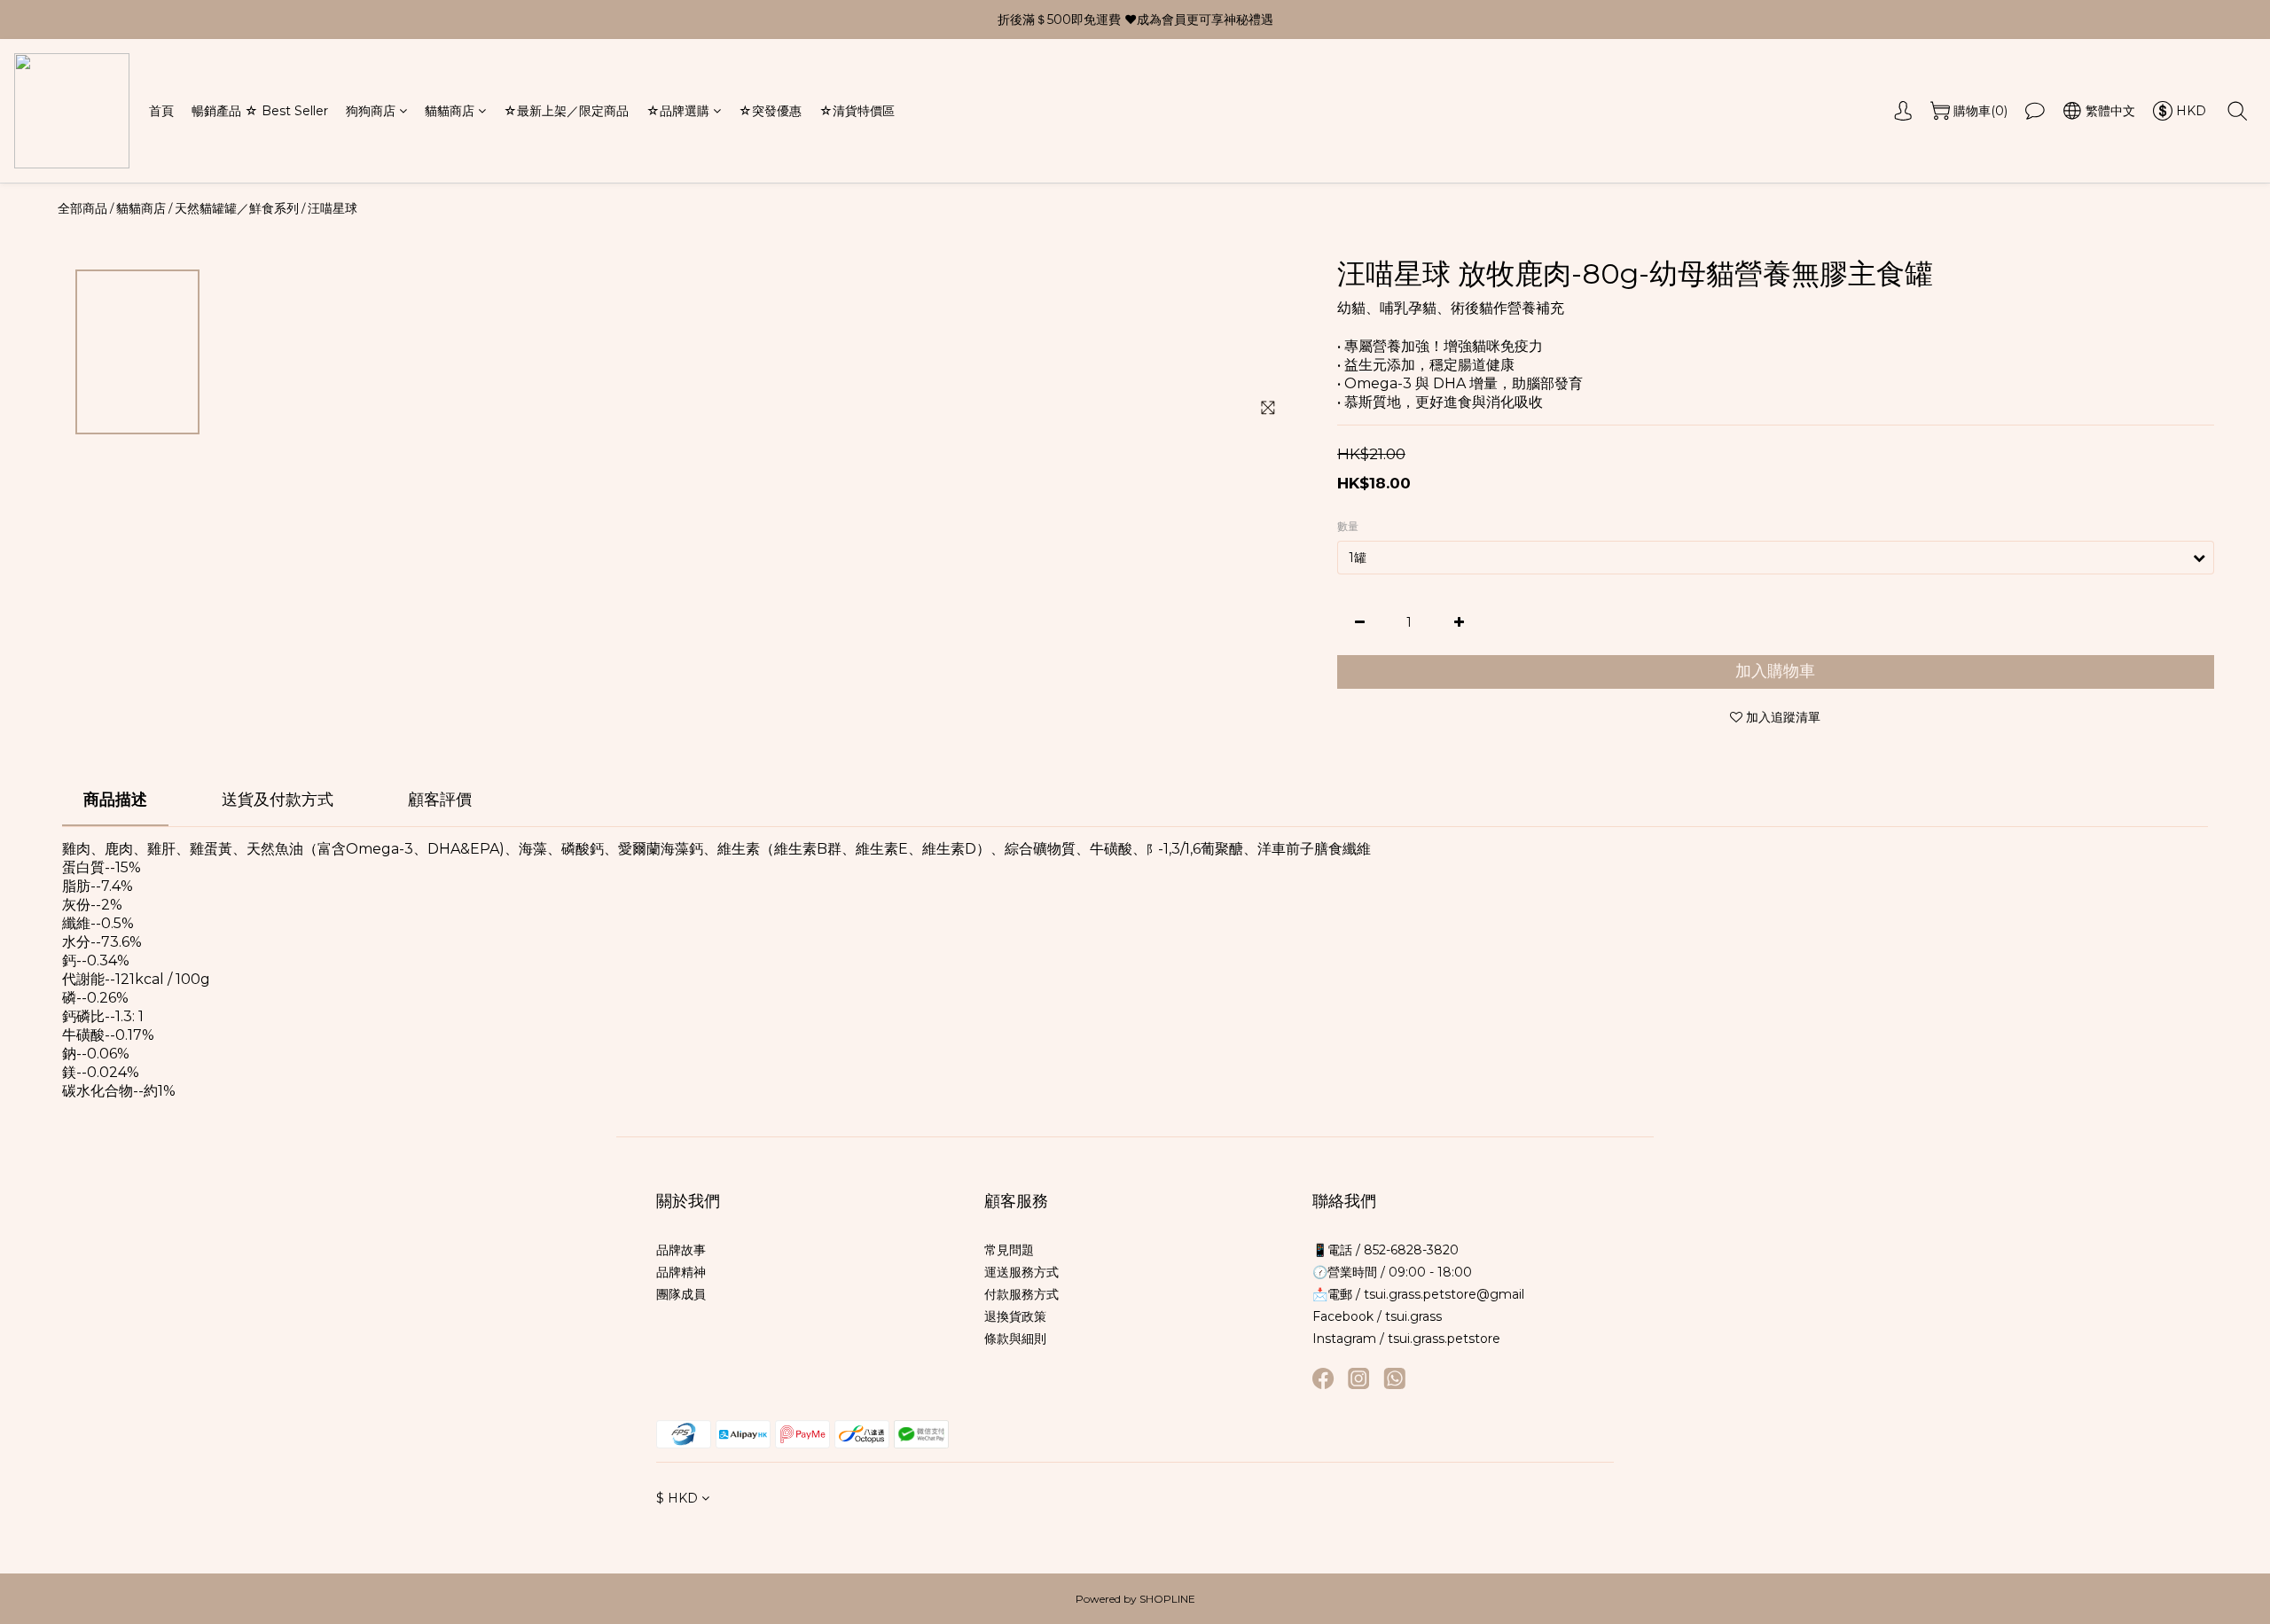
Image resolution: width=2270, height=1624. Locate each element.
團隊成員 (681, 1294)
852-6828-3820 (1409, 1250)
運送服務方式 (1021, 1272)
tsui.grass (1413, 1316)
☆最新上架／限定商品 (566, 111)
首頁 (161, 111)
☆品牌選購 (678, 111)
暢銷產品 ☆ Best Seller (260, 111)
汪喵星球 (333, 208)
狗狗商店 (371, 111)
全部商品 (82, 208)
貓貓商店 (450, 111)
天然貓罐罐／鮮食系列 (237, 208)
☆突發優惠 (770, 111)
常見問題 (1009, 1250)
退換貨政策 (1015, 1316)
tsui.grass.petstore (1444, 1339)
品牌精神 (681, 1272)
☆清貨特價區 (857, 111)
